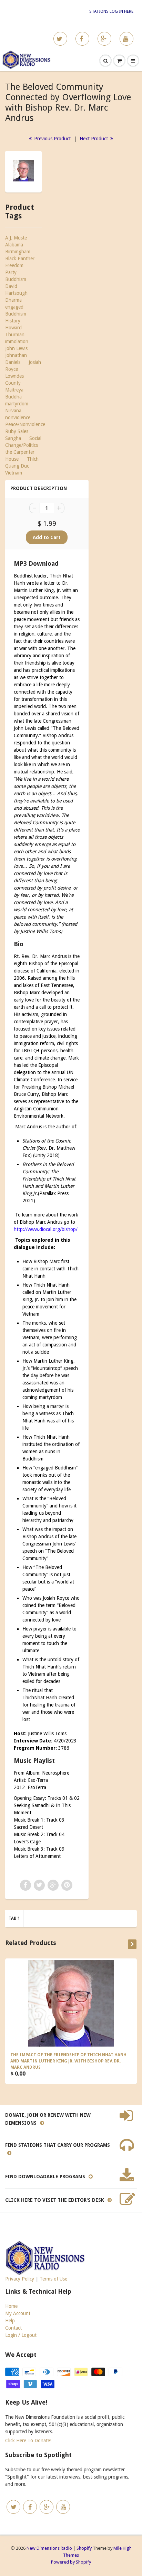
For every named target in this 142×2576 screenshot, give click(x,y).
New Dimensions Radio (49, 2548)
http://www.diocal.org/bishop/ (46, 1229)
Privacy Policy (20, 2279)
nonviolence (18, 417)
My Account (18, 2313)
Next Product (94, 139)
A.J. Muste (16, 238)
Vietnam (14, 473)
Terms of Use (53, 2279)
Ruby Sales (17, 431)
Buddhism (16, 279)
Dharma (13, 300)
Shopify (84, 2548)
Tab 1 (14, 1918)
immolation (17, 341)
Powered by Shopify (71, 2562)
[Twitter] (60, 39)
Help (10, 2321)
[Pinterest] (104, 39)
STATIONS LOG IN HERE (111, 11)
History (13, 321)
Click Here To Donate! (28, 2441)
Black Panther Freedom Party (20, 265)
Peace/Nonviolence (25, 424)
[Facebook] (82, 39)
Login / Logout (21, 2335)
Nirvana (13, 411)
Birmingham (18, 252)
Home (11, 2306)
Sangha (13, 438)
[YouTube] (126, 39)
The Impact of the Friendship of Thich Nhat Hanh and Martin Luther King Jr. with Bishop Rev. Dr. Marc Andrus (68, 2061)
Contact (13, 2328)
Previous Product (52, 139)
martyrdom (17, 404)
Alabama (14, 245)
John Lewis (16, 348)
